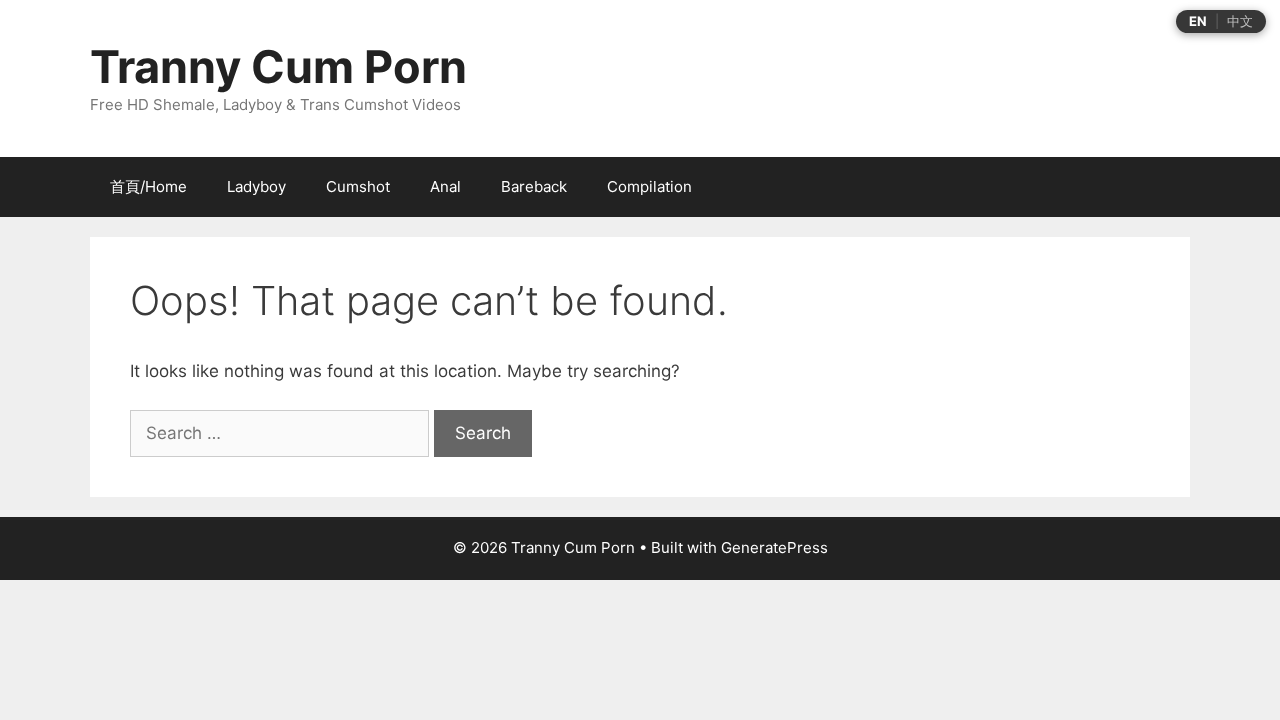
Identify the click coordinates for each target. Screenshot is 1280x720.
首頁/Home (148, 186)
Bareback (534, 186)
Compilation (649, 186)
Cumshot (358, 186)
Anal (445, 186)
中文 (1240, 21)
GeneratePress (774, 547)
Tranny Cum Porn (278, 66)
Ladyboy (256, 186)
